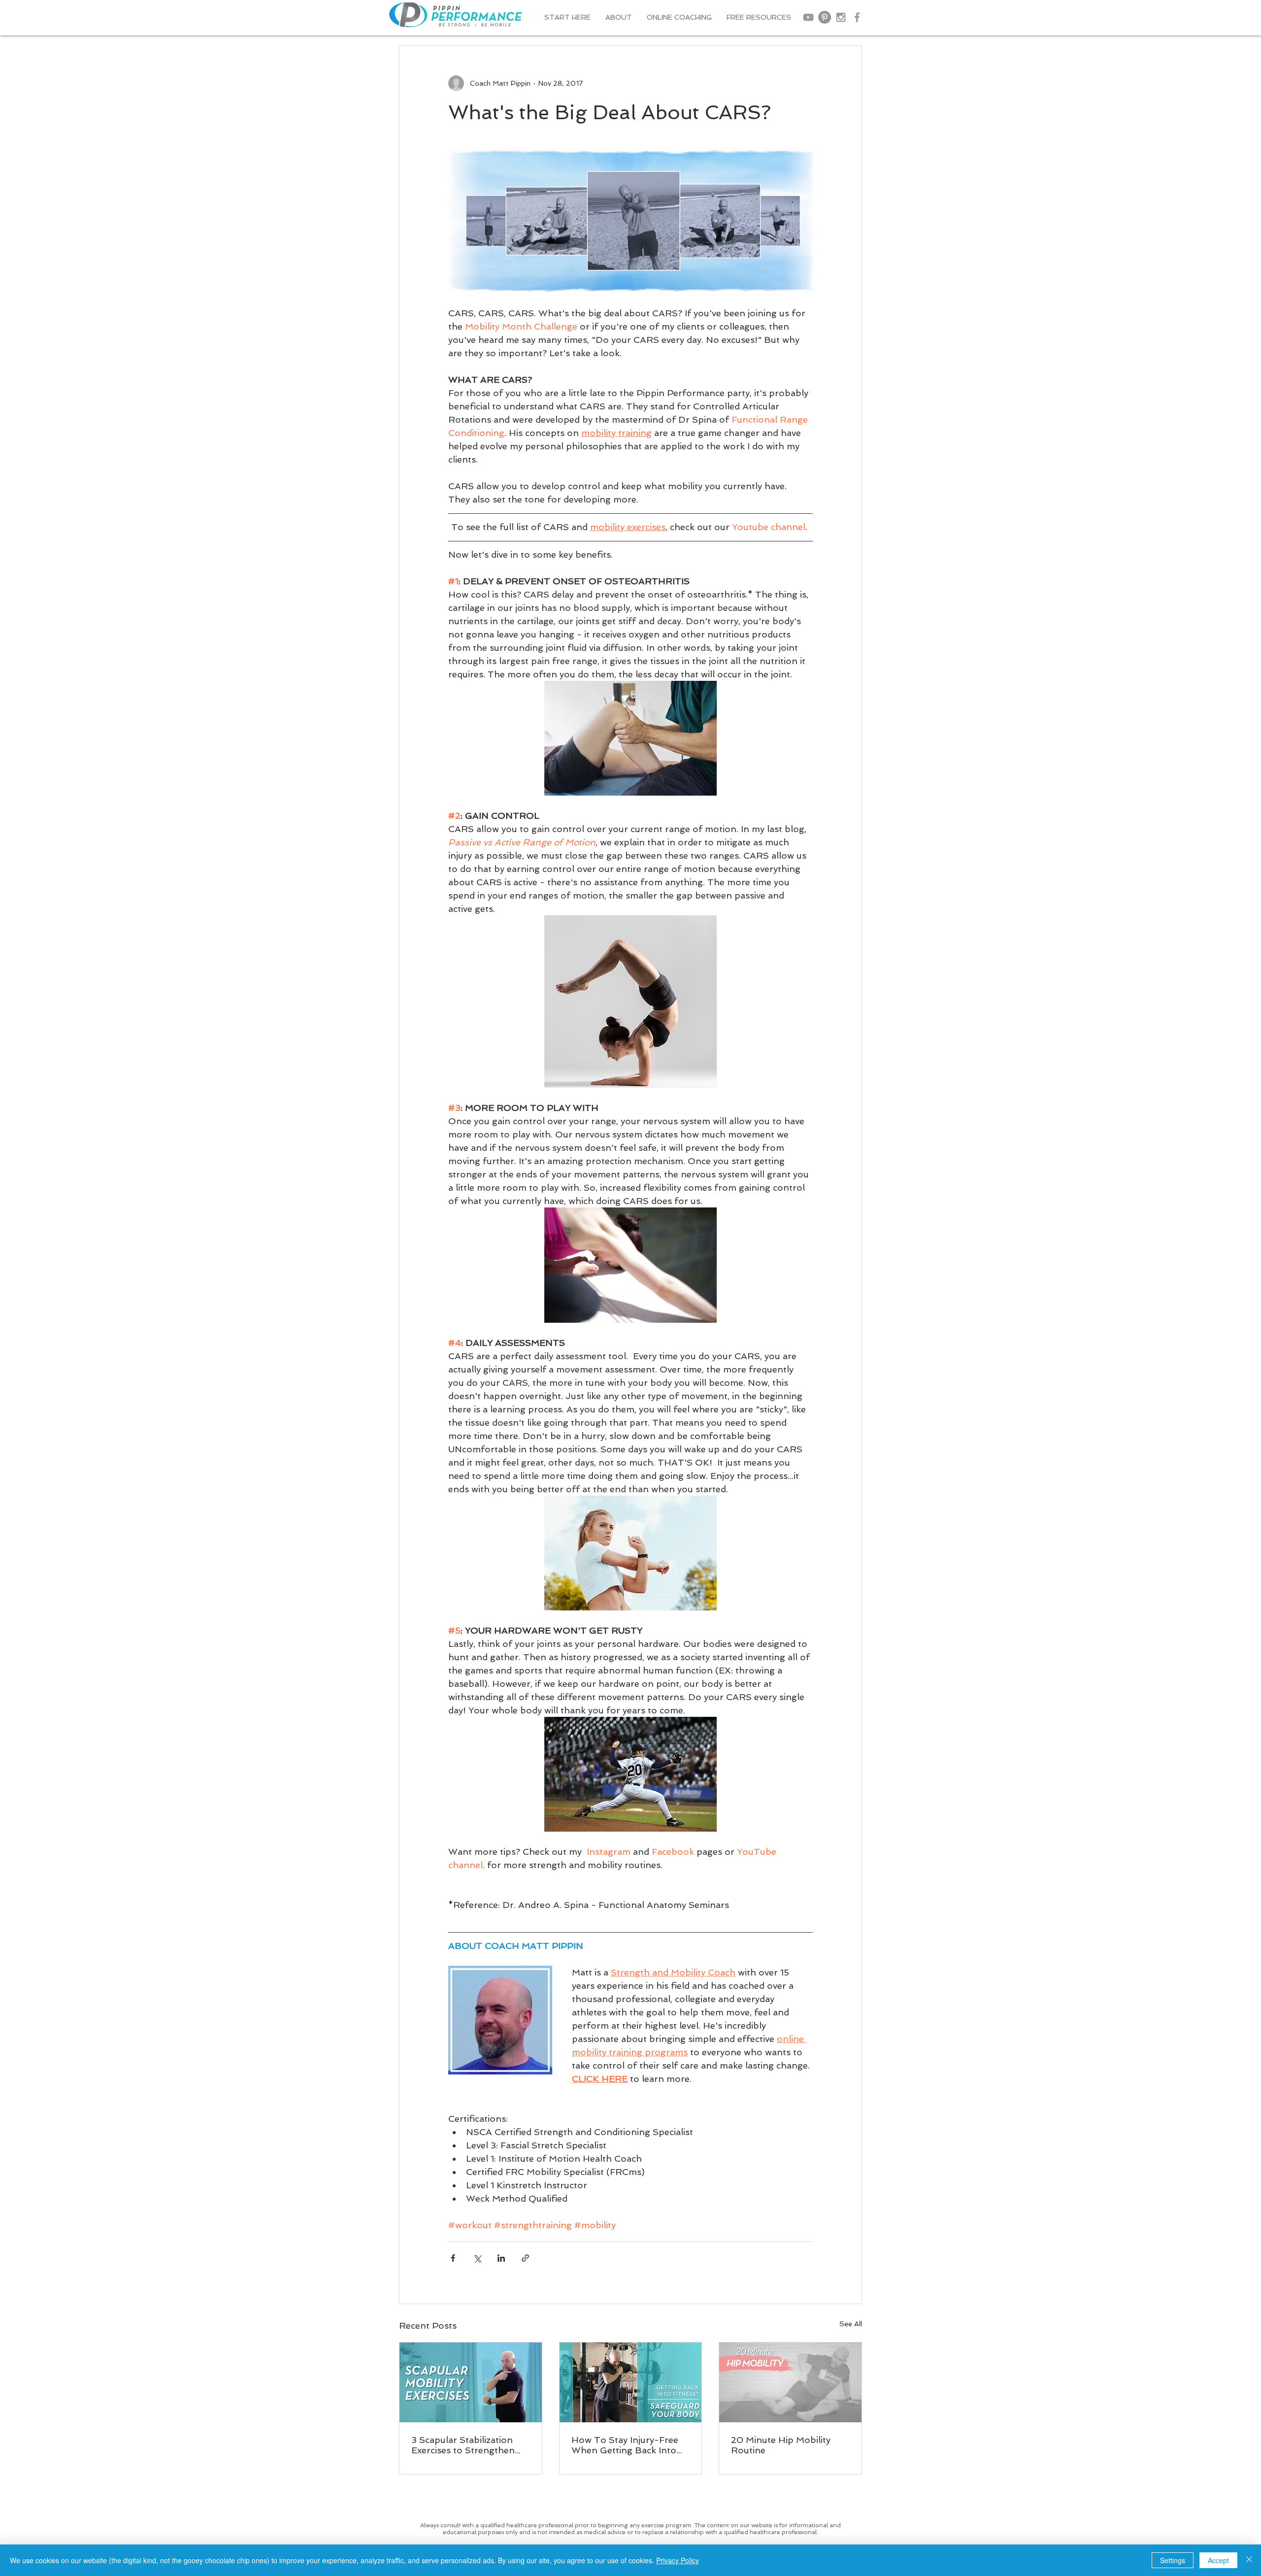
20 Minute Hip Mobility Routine (781, 2445)
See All (851, 2324)
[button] (619, 17)
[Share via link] (525, 2258)
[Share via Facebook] (453, 2258)
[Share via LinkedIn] (501, 2258)
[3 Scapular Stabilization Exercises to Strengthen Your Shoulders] (471, 2382)
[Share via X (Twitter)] (477, 2258)
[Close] (1249, 2560)
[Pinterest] (825, 17)
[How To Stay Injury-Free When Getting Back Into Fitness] (631, 2382)
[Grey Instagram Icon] (841, 17)
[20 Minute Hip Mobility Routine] (790, 2382)
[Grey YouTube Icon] (808, 17)
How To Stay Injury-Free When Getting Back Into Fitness (625, 2445)
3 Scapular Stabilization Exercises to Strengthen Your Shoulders (463, 2445)
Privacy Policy (678, 2560)
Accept (1218, 2560)
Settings (1173, 2560)
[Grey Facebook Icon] (857, 17)
